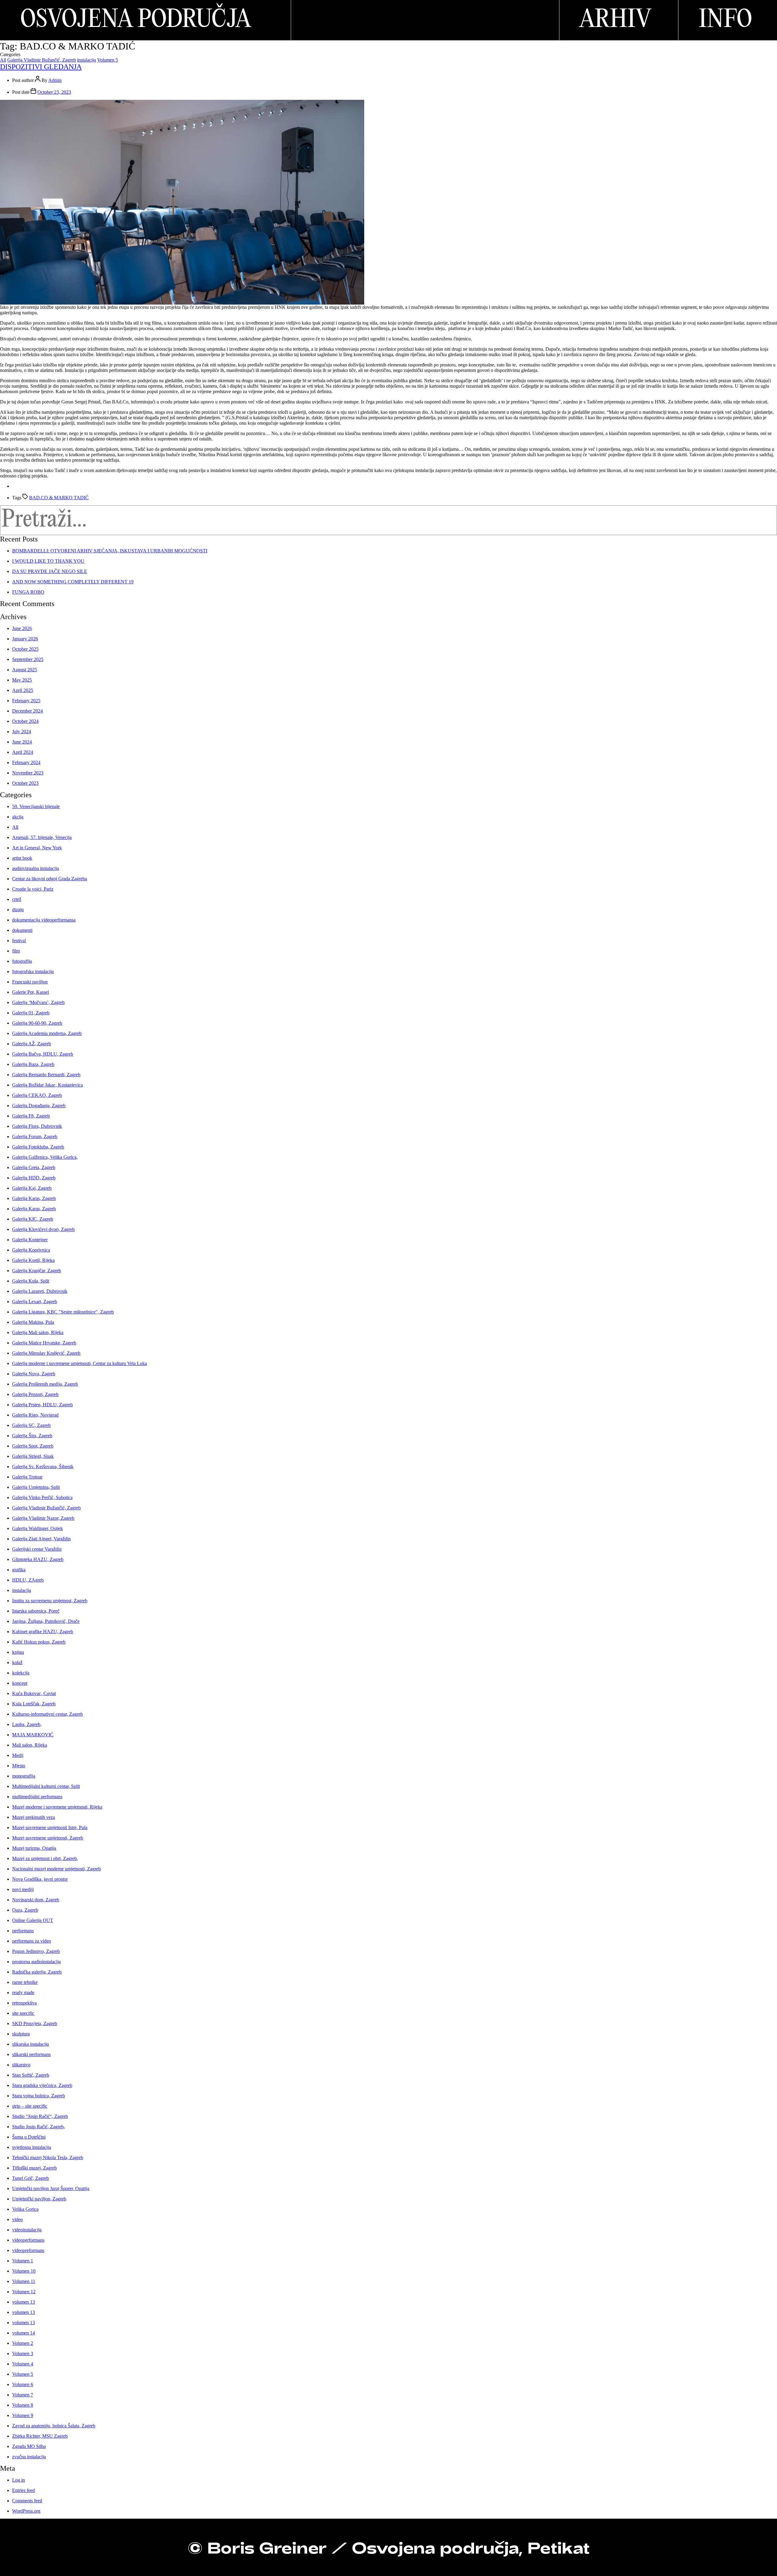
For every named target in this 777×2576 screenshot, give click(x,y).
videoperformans (28, 2240)
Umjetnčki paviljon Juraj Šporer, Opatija (51, 2188)
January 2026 (25, 639)
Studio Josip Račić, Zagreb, (39, 2127)
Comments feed (27, 2501)
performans (23, 1931)
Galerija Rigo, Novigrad (35, 1415)
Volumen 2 (23, 2343)
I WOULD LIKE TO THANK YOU (48, 561)
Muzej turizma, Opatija (34, 1848)
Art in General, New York (37, 848)
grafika (19, 1570)
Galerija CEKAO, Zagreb (37, 1095)
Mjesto (19, 1766)
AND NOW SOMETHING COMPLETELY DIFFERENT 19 (73, 582)
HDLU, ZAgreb (28, 1580)
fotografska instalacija (33, 971)
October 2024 (25, 721)
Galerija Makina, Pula (33, 1322)
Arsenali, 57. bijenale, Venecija (42, 837)
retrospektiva (24, 2003)
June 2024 (22, 742)
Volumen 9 (23, 2415)
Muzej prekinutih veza (34, 1817)
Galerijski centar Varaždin (37, 1549)
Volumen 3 (23, 2353)
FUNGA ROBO (28, 592)
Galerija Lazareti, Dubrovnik (40, 1291)
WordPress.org (26, 2511)
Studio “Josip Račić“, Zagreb (40, 2116)
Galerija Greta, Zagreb (34, 1167)
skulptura (21, 2034)
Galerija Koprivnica (31, 1250)
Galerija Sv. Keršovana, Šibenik (43, 1467)
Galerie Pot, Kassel (31, 992)
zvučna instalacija (29, 2457)
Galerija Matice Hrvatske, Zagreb (44, 1343)
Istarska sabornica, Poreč (36, 1611)
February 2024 (26, 762)
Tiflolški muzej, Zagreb (34, 2168)
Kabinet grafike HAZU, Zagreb (43, 1632)
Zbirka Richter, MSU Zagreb (40, 2436)
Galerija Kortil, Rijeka (33, 1260)
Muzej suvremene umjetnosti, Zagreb (48, 1838)
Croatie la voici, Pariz (33, 889)
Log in (19, 2480)
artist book (22, 858)
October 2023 (25, 783)
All (3, 60)
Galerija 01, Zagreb (31, 1013)
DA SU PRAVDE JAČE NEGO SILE (50, 571)
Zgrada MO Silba (29, 2446)
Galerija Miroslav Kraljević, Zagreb (46, 1353)
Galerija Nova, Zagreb (34, 1374)
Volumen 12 (24, 2292)
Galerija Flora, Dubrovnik (37, 1126)
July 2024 (22, 732)
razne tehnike (25, 1982)
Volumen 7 (23, 2395)
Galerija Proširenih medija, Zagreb (45, 1384)
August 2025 (25, 670)
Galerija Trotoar (27, 1477)
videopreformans (28, 2250)
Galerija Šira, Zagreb (32, 1436)
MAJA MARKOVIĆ (33, 1735)
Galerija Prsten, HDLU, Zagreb (42, 1405)
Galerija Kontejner (30, 1240)
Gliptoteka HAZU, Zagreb (38, 1559)
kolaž (17, 1662)
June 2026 (22, 628)
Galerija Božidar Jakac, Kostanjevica (48, 1085)
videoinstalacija (27, 2230)
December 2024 (27, 711)
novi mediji (23, 1889)
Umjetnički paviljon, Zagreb (39, 2199)
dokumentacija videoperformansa (44, 920)
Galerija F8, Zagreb (31, 1116)
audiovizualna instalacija (36, 868)
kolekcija (21, 1673)
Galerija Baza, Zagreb (33, 1064)
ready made (23, 1993)
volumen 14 (24, 2333)
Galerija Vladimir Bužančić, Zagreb (42, 60)
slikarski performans (31, 2054)
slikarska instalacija (31, 2044)
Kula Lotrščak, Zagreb (34, 1704)
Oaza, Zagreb (25, 1910)
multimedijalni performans (37, 1797)
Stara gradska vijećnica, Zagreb (42, 2085)
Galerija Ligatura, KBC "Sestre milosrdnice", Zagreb (63, 1312)
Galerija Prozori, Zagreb (35, 1394)
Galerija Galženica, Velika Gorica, (45, 1157)
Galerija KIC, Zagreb (33, 1219)
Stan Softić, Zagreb (31, 2075)
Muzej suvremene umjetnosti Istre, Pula (50, 1827)
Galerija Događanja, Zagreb (39, 1106)
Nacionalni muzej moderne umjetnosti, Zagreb (56, 1869)
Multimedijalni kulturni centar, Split (46, 1786)
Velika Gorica (25, 2209)
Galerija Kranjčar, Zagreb (37, 1271)
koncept (20, 1683)
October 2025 (25, 649)
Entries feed (24, 2490)
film (16, 951)
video (17, 2219)
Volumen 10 (24, 2271)
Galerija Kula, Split (31, 1281)
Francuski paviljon (30, 982)
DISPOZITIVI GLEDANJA (41, 67)
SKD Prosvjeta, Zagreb (35, 2023)
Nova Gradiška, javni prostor (40, 1879)
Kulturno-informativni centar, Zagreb (48, 1714)
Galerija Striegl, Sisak (33, 1456)
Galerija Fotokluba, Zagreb (38, 1147)
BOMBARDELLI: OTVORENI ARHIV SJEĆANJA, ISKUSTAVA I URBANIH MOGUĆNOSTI (110, 551)
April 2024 (23, 752)
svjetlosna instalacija (32, 2147)
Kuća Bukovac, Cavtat (34, 1693)
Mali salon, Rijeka (30, 1745)
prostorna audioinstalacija (36, 1962)
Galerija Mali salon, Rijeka (38, 1332)
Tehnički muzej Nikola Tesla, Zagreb (48, 2158)
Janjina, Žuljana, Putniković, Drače (46, 1621)
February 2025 (26, 701)
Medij (18, 1755)
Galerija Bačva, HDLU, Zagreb (43, 1054)
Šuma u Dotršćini (29, 2137)
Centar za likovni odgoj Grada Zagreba (50, 879)
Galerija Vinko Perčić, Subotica (42, 1497)
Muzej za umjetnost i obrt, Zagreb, (45, 1858)
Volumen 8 (23, 2405)
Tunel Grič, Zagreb (31, 2178)
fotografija (22, 961)
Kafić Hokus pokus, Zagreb (39, 1642)
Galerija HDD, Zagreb (34, 1178)
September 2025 (28, 659)
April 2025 (23, 690)
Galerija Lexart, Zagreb (35, 1301)
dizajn (18, 910)
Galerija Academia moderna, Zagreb (47, 1033)
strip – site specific (30, 2106)
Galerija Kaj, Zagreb (32, 1188)
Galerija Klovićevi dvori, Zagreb (43, 1229)
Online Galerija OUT (33, 1920)
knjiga (18, 1652)
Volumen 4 (23, 2364)
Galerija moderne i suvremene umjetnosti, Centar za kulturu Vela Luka (80, 1363)
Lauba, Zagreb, (27, 1724)
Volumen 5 (108, 60)
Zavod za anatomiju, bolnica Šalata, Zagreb (54, 2426)
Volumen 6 (23, 2384)
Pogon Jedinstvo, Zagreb (36, 1951)
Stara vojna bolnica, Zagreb (39, 2096)
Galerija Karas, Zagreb (34, 1198)
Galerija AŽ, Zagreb (32, 1044)
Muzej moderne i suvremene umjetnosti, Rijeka (57, 1807)
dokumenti (22, 930)
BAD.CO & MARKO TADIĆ (59, 498)
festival (19, 941)
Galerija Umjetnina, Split (36, 1487)
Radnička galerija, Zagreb (37, 1972)
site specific (23, 2013)
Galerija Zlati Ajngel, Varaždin (41, 1539)
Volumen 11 (24, 2281)
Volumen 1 (23, 2261)
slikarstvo (21, 2065)
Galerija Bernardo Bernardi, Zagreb (46, 1075)
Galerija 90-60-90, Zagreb (37, 1023)
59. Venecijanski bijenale (36, 806)
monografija (24, 1776)
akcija (18, 817)
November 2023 (28, 773)
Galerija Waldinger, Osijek (37, 1528)
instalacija (87, 60)
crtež (17, 899)
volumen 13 (24, 2302)
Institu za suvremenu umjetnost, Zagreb (50, 1601)
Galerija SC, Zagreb (31, 1425)
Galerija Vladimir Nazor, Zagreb (43, 1518)
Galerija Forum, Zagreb (35, 1136)
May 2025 (22, 680)
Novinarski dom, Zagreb (36, 1900)
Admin (55, 80)
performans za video (32, 1941)
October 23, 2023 (54, 92)
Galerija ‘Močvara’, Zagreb (38, 1002)
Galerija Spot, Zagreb (33, 1446)
